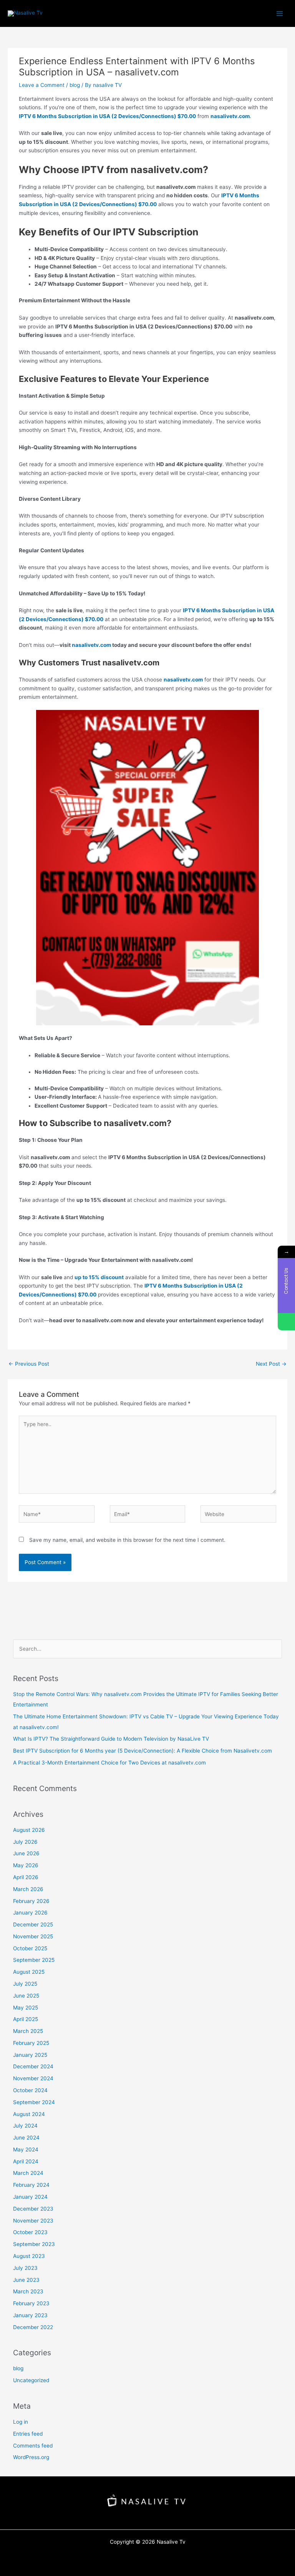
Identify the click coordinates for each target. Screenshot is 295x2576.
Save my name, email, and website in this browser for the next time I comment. (127, 1540)
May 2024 (26, 2149)
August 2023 (29, 2256)
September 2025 (34, 1960)
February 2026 (31, 1901)
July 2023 (25, 2268)
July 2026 (25, 1842)
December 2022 (33, 2327)
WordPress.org (31, 2457)
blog (75, 85)
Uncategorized (31, 2380)
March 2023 (28, 2291)
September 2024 (34, 2102)
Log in (21, 2422)
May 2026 (26, 1865)
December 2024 (33, 2066)
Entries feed (28, 2434)
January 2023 (30, 2315)
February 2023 (31, 2303)
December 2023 (33, 2209)
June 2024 (26, 2138)
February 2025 (31, 2043)
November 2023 (33, 2221)
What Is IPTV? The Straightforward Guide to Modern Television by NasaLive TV (111, 1739)
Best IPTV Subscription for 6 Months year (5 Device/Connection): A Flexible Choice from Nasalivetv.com (143, 1751)
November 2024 (33, 2078)
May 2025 (26, 2008)
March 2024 (28, 2173)
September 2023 (34, 2244)
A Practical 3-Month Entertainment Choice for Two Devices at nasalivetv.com (109, 1763)
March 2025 (28, 2031)
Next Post (271, 1364)
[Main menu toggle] (280, 13)
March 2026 (28, 1889)
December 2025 (33, 1925)
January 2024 (30, 2197)
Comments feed (33, 2446)
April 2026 (26, 1877)
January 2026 (30, 1913)
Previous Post (29, 1364)
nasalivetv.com (91, 645)
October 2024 (30, 2090)
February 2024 (31, 2185)
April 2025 (26, 2019)
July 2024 (25, 2126)
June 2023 (26, 2280)
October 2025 (30, 1948)
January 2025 (30, 2055)
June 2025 (26, 1996)
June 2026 (26, 1853)
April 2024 (26, 2161)
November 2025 (33, 1936)
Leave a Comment (42, 85)
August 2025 (29, 1972)
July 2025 (25, 1984)
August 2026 (29, 1830)
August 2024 (29, 2114)
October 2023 (30, 2232)
